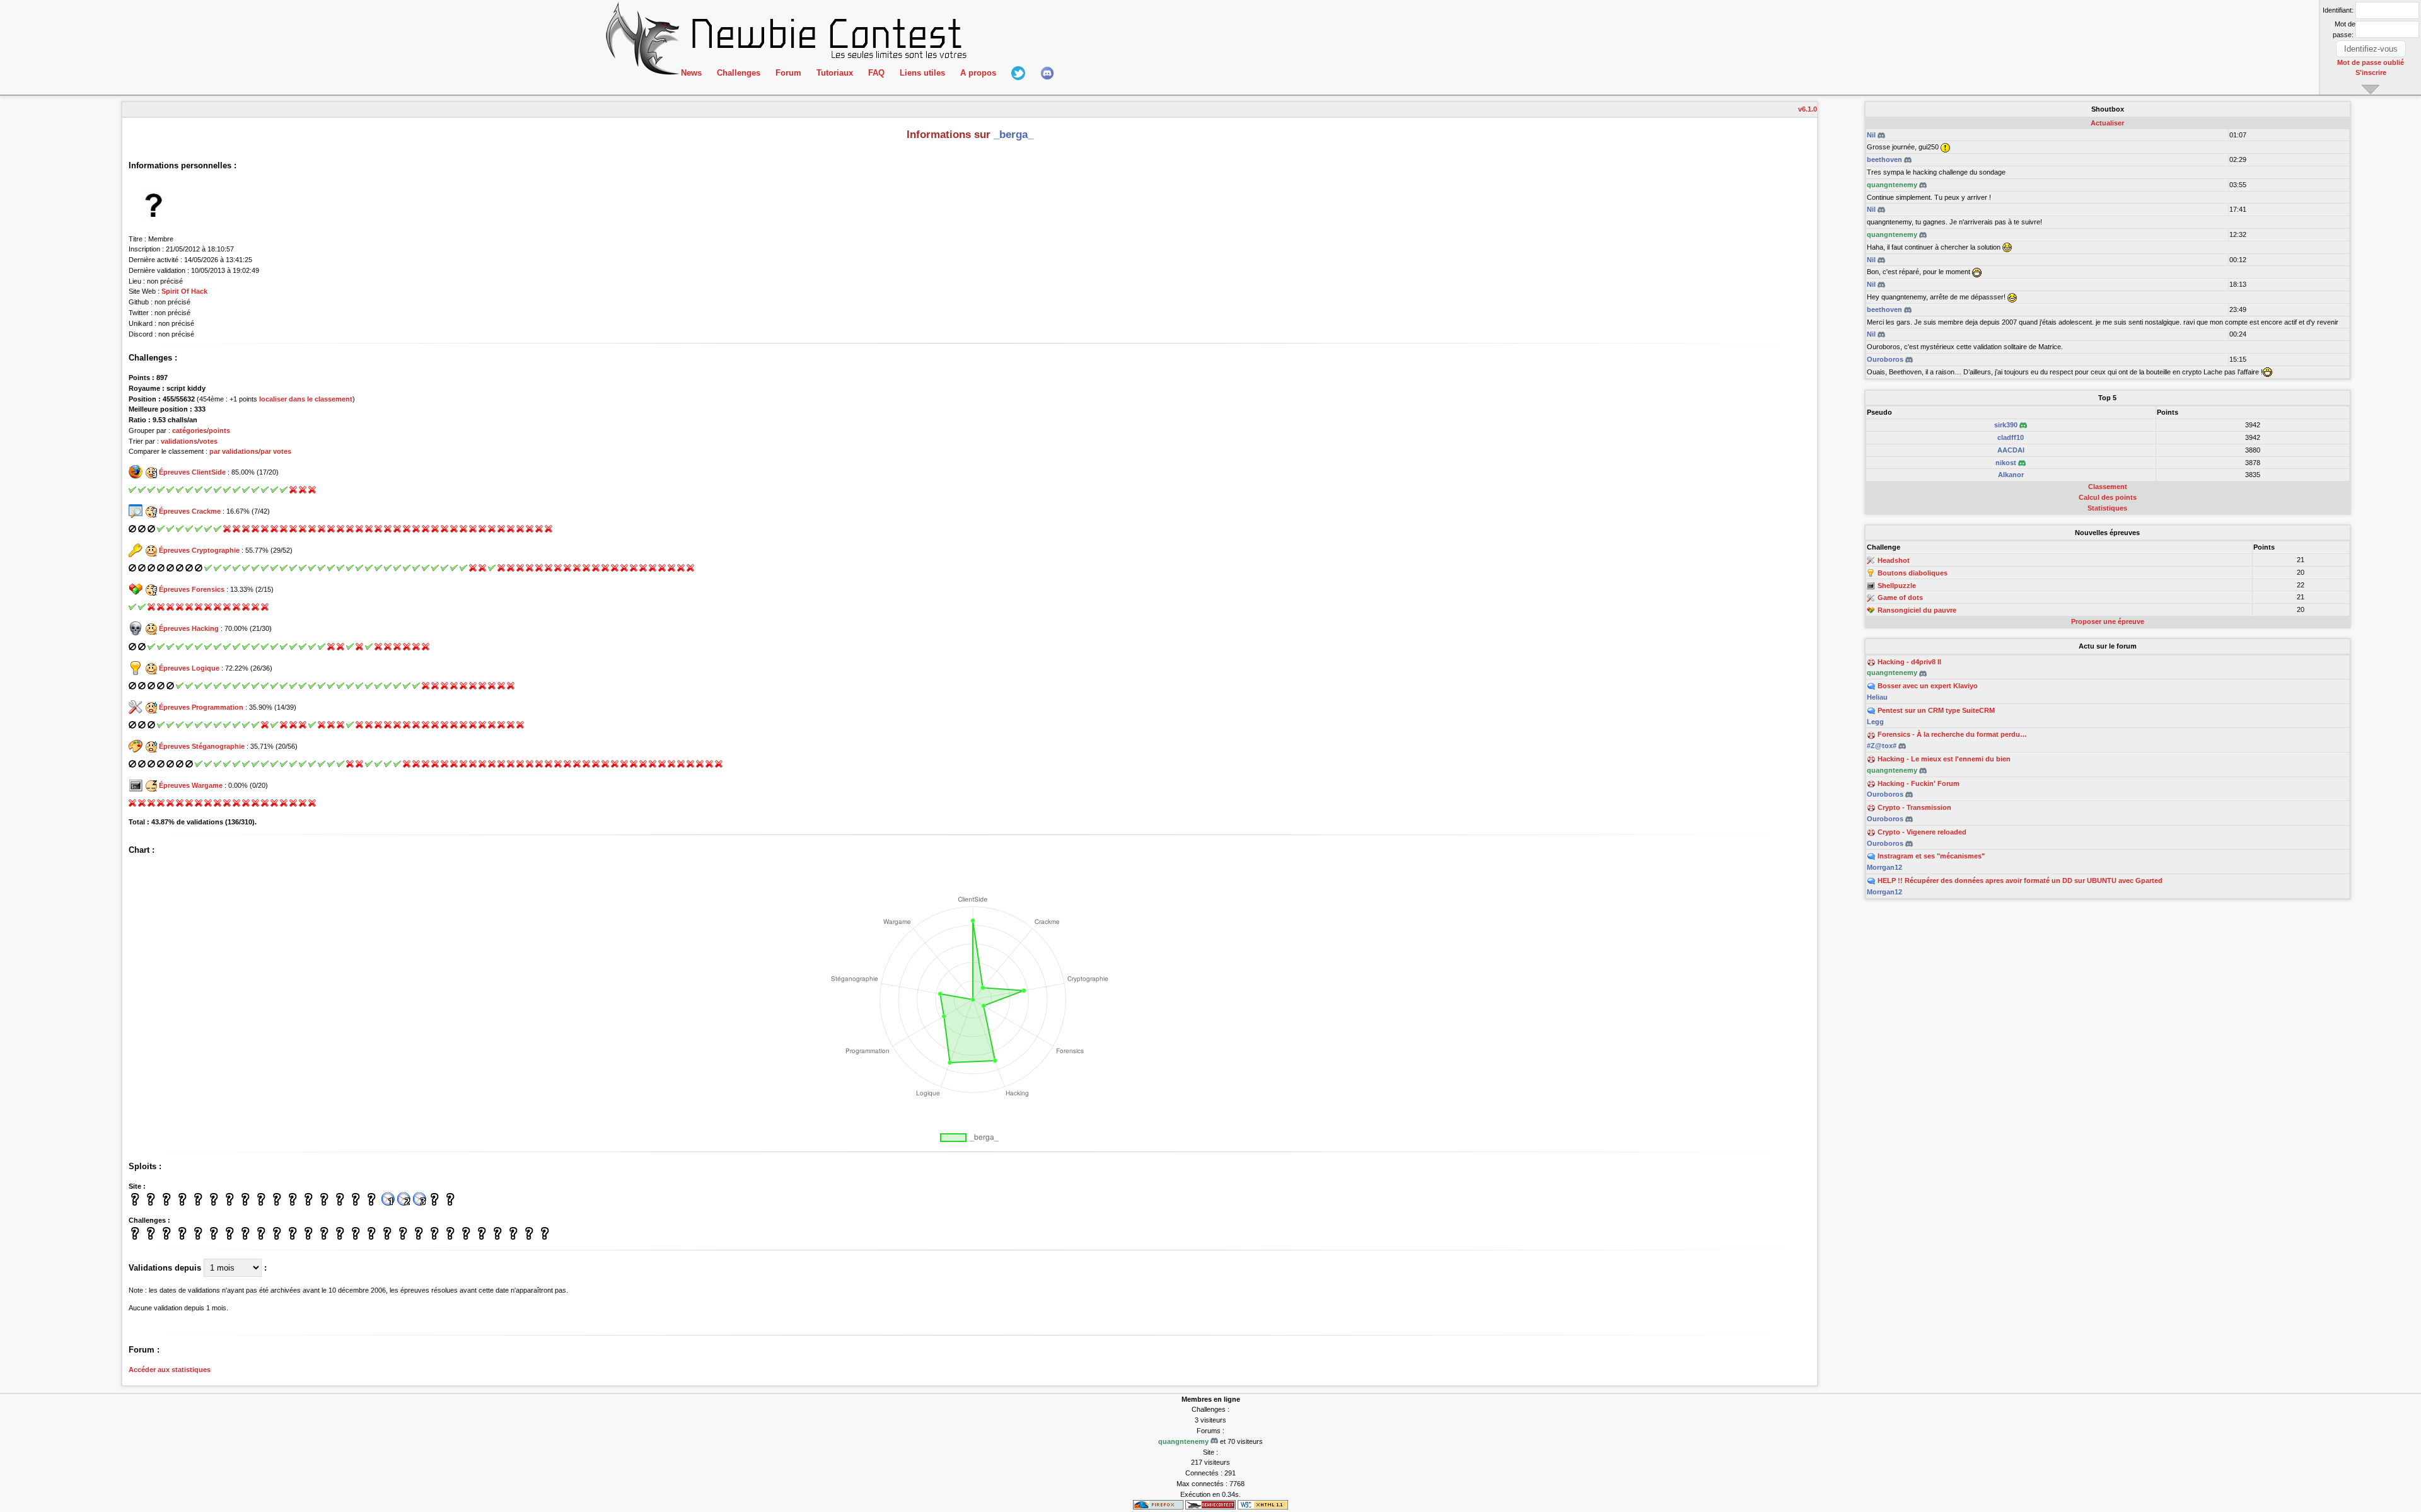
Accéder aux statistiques (170, 1370)
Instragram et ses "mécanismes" (1931, 856)
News (691, 73)
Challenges (739, 73)
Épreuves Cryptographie (199, 550)
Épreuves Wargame (191, 785)
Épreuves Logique (189, 668)
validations (179, 441)
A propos (978, 73)
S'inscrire (2371, 72)
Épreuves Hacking (189, 628)
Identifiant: (2338, 10)
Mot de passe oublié (2371, 62)
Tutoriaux (835, 73)
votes (208, 441)
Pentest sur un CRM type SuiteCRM (1936, 710)
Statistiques (2107, 508)
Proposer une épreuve (2108, 621)
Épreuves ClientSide (192, 472)
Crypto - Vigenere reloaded (1922, 832)
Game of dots (1900, 598)
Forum (788, 73)
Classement (2108, 487)
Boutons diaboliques (1913, 573)
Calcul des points (2108, 497)
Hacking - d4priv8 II (1909, 662)
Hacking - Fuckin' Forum (1919, 783)
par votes (276, 451)
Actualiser (2107, 123)
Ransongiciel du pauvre (1917, 610)
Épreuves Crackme (190, 511)
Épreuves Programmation (201, 707)
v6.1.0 (1808, 109)
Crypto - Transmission (1914, 807)
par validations (234, 451)
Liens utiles (922, 73)
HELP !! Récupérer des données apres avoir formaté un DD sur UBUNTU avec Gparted (2020, 880)
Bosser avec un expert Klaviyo (1928, 686)
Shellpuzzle (1897, 586)
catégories (189, 430)
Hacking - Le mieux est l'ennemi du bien (1944, 759)
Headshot (1894, 560)
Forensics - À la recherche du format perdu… (1952, 734)
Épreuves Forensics (192, 589)
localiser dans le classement (306, 399)
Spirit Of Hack (184, 291)
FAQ (876, 73)
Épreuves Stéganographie (202, 746)
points (219, 430)
